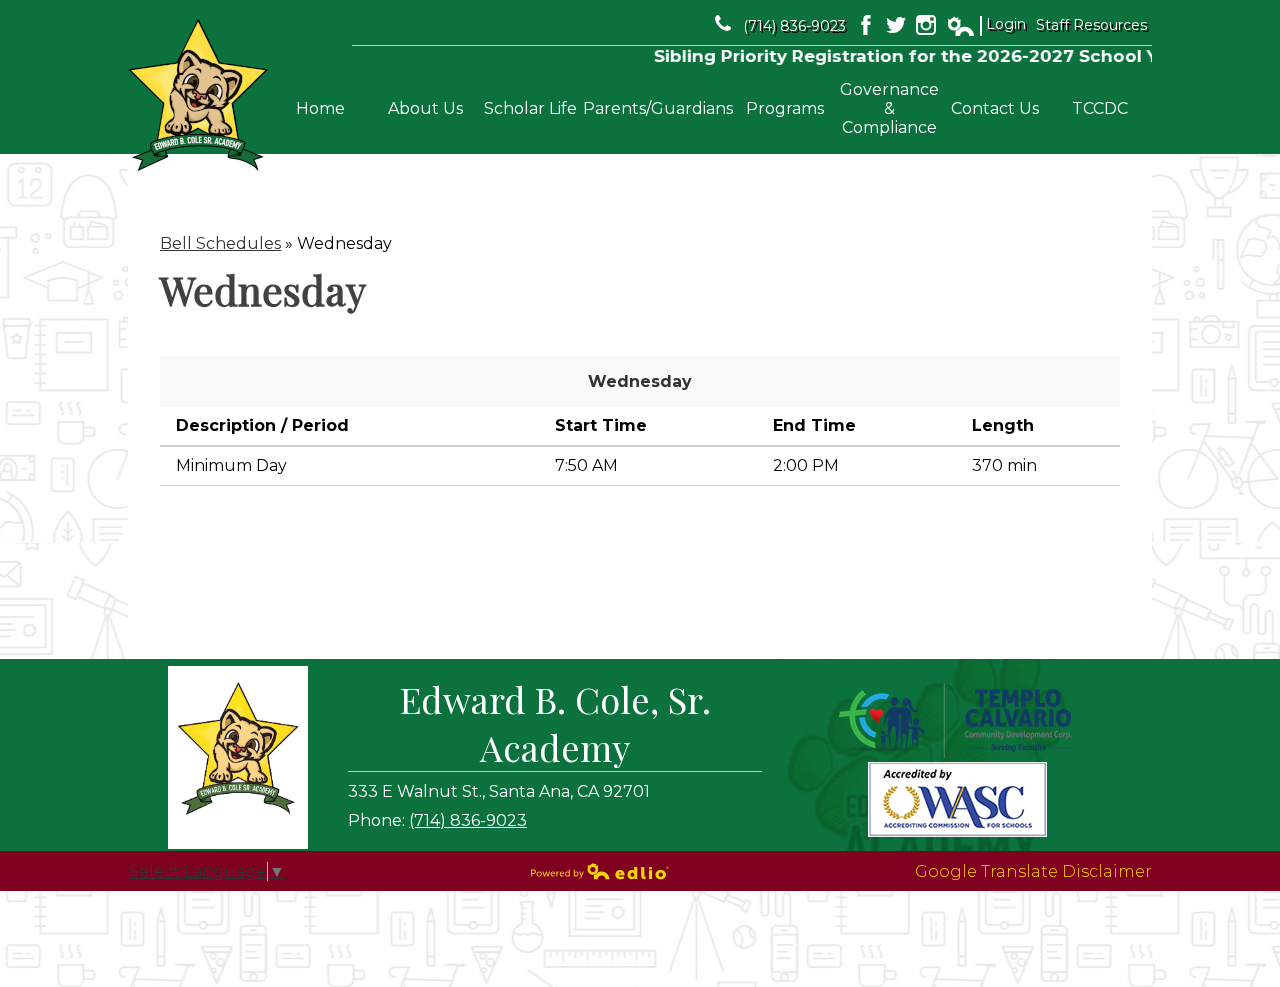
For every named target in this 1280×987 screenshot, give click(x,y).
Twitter (896, 25)
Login (986, 25)
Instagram (926, 25)
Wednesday (640, 381)
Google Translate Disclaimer (1033, 871)
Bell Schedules (220, 243)
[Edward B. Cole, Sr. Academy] (198, 95)
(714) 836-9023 (794, 26)
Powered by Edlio (600, 871)
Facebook (866, 25)
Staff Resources (1091, 25)
